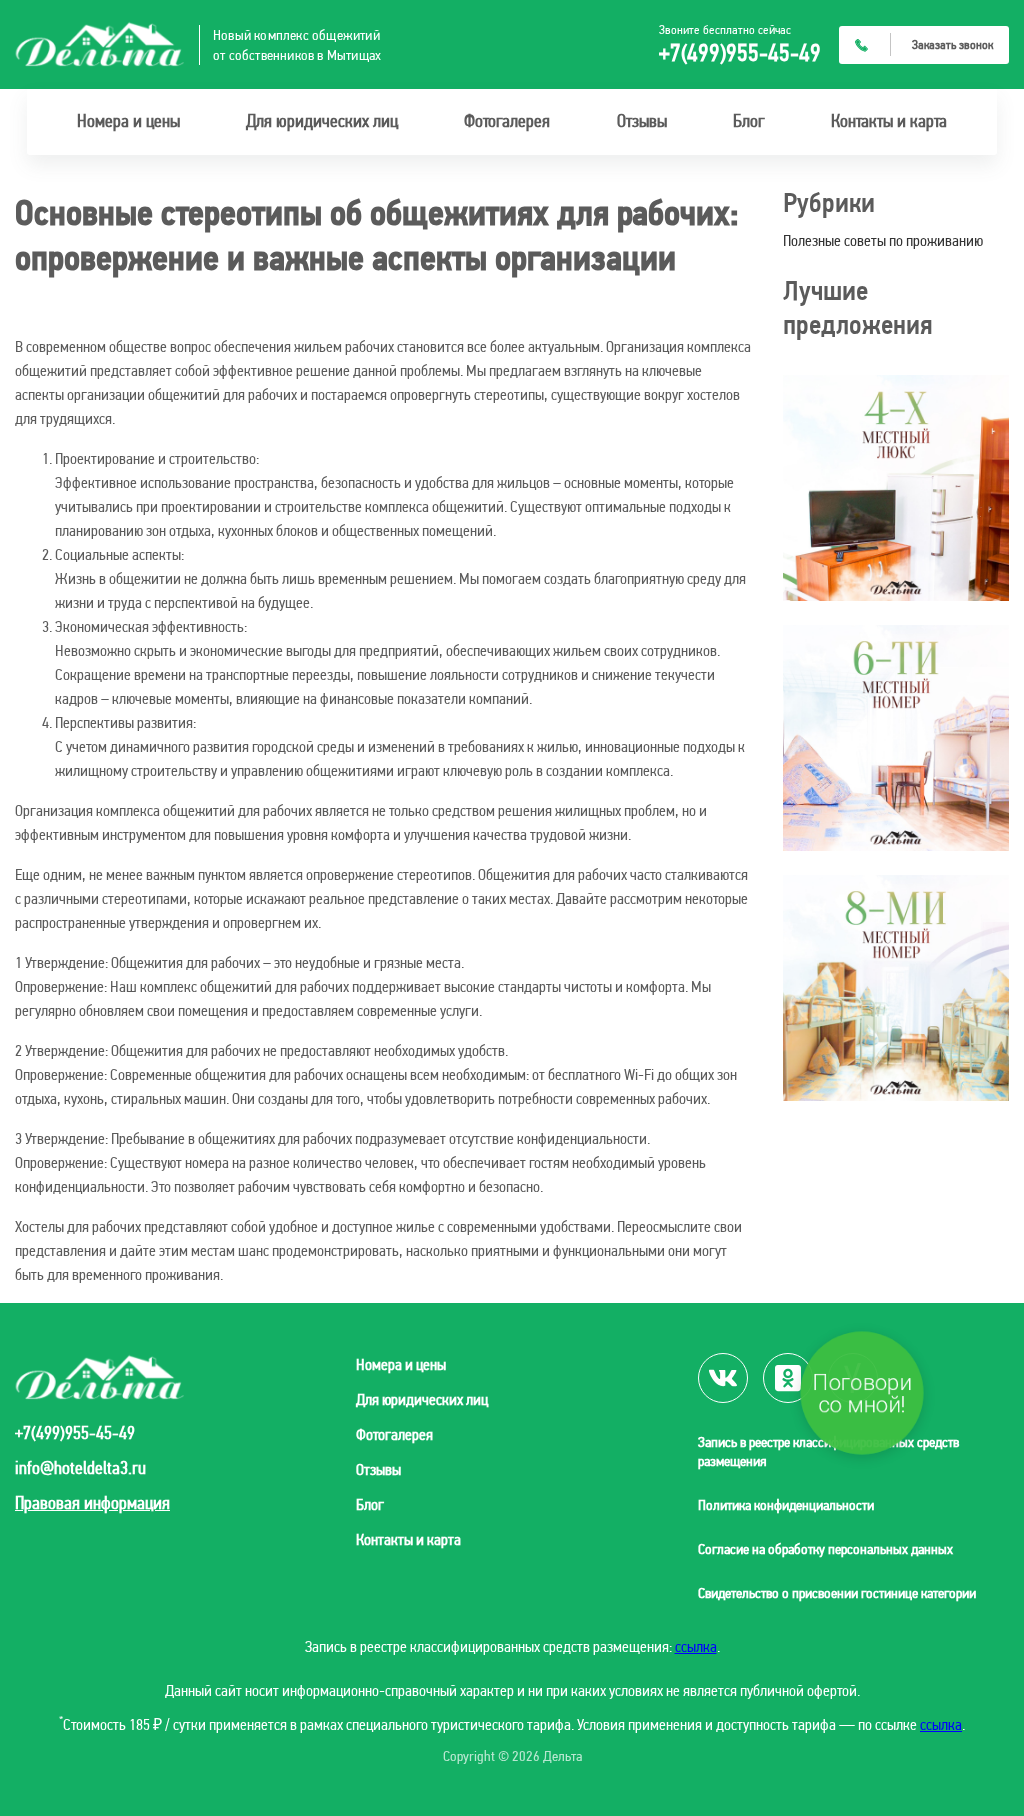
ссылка (696, 1646)
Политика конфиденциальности (786, 1505)
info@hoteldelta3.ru (80, 1468)
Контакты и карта (889, 120)
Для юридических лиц (322, 120)
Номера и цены (128, 120)
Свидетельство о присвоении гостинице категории (837, 1593)
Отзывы (642, 120)
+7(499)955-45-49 (740, 53)
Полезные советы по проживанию (883, 240)
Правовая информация (92, 1502)
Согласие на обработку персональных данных (825, 1549)
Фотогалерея (507, 120)
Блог (749, 120)
